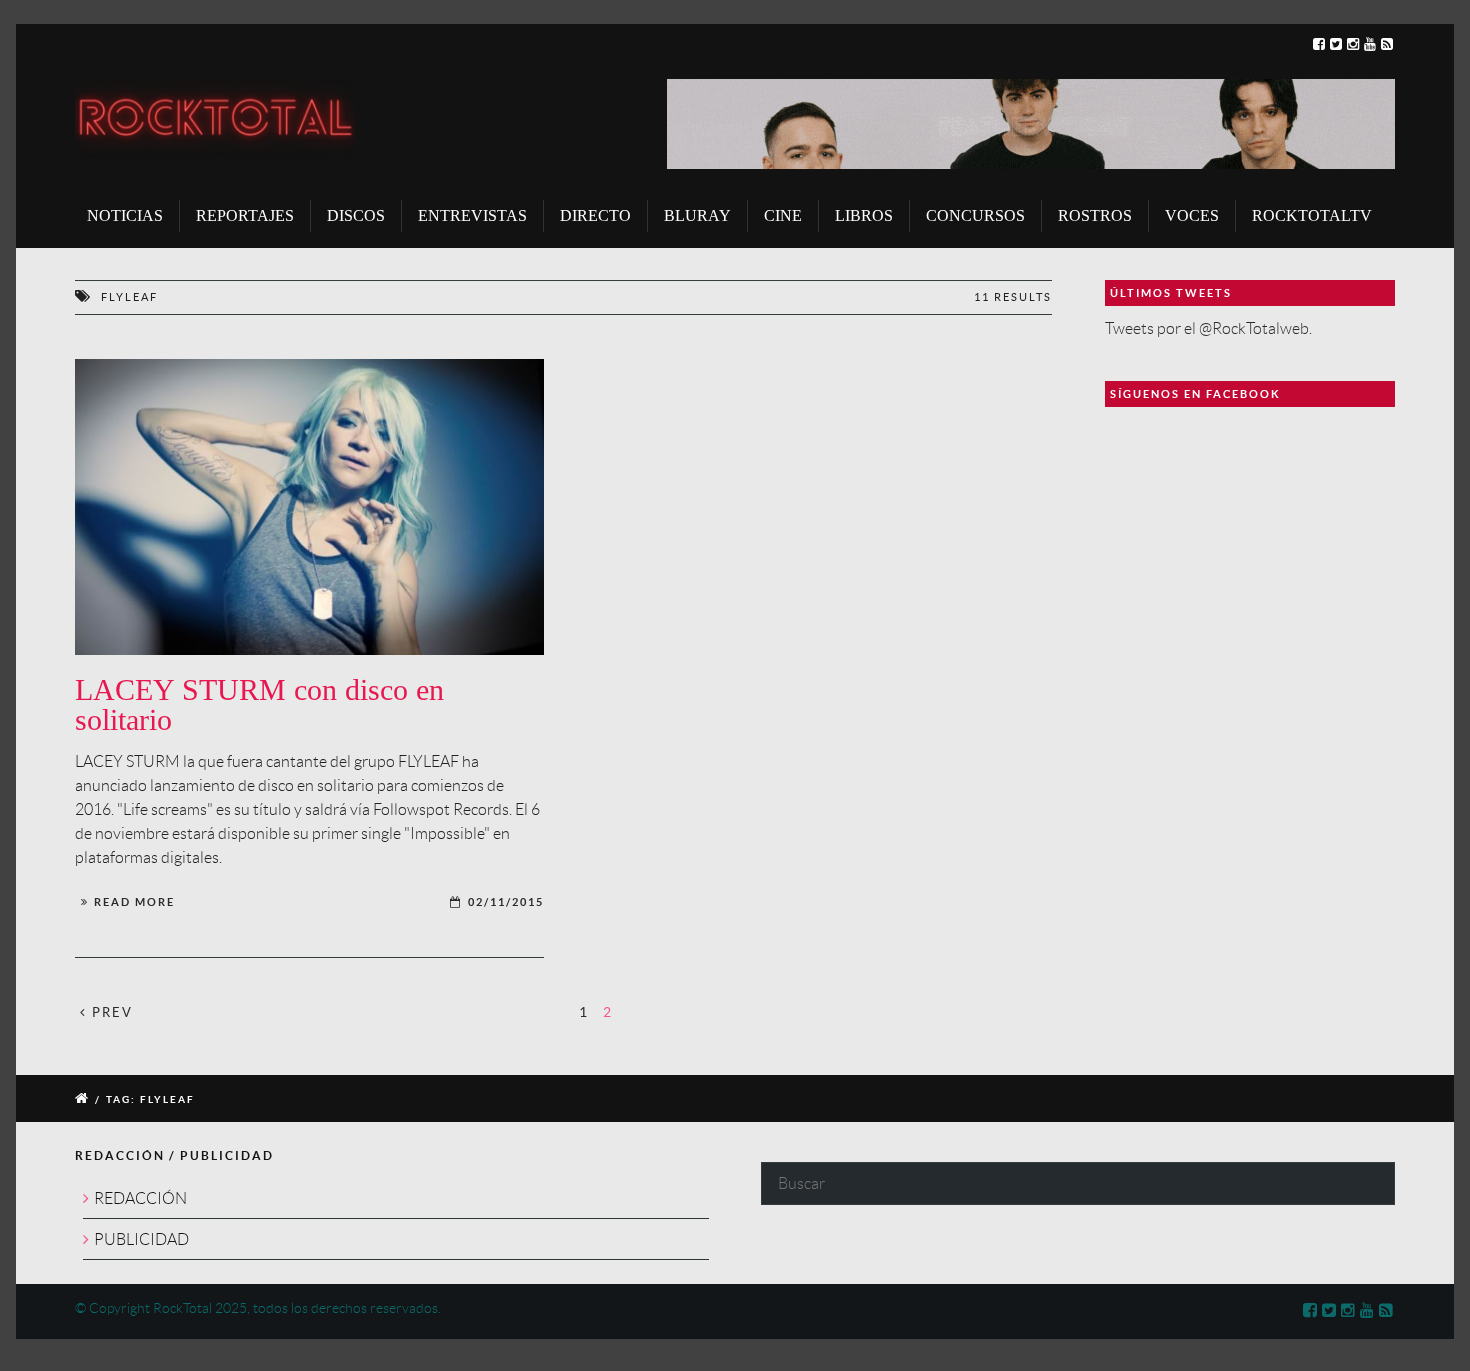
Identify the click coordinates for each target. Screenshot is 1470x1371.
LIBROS (864, 215)
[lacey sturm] (309, 507)
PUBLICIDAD (141, 1239)
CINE (783, 215)
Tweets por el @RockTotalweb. (1208, 328)
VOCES (1192, 215)
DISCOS (356, 215)
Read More (134, 902)
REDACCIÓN (140, 1198)
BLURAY (697, 215)
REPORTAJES (245, 215)
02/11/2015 (506, 902)
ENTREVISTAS (472, 215)
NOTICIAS (125, 215)
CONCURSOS (975, 215)
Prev (110, 1012)
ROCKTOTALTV (1312, 215)
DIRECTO (595, 215)
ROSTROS (1095, 215)
